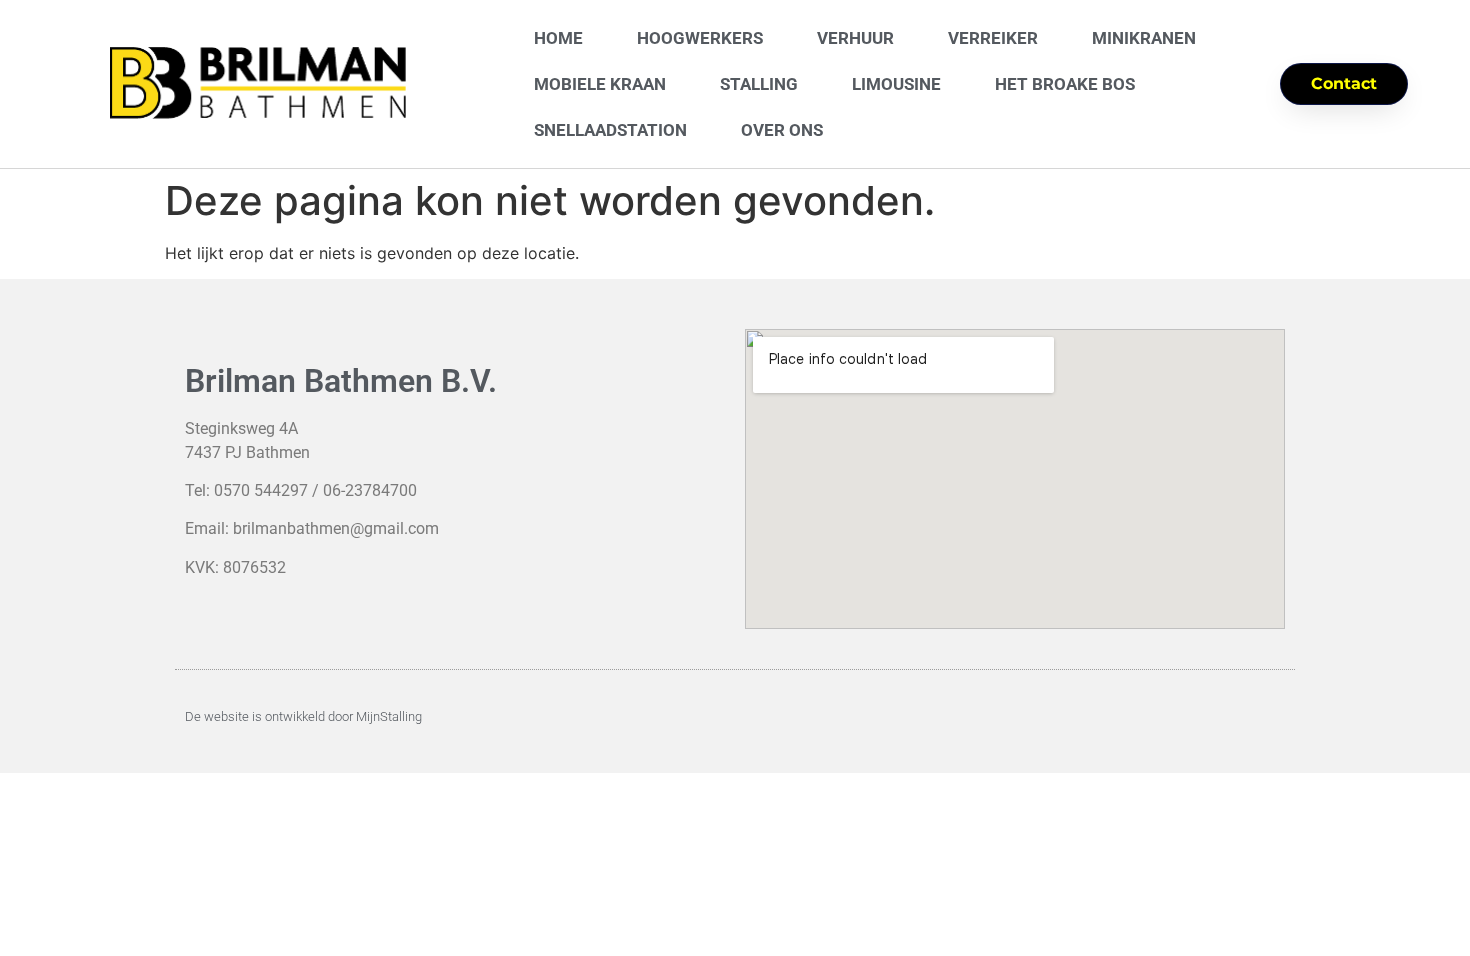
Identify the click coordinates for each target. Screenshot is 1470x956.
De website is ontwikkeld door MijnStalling (303, 716)
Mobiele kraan (600, 84)
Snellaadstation (610, 130)
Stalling (759, 84)
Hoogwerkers (700, 38)
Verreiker (993, 38)
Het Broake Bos (1065, 84)
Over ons (782, 130)
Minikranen (1144, 38)
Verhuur (855, 38)
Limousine (896, 84)
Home (558, 38)
